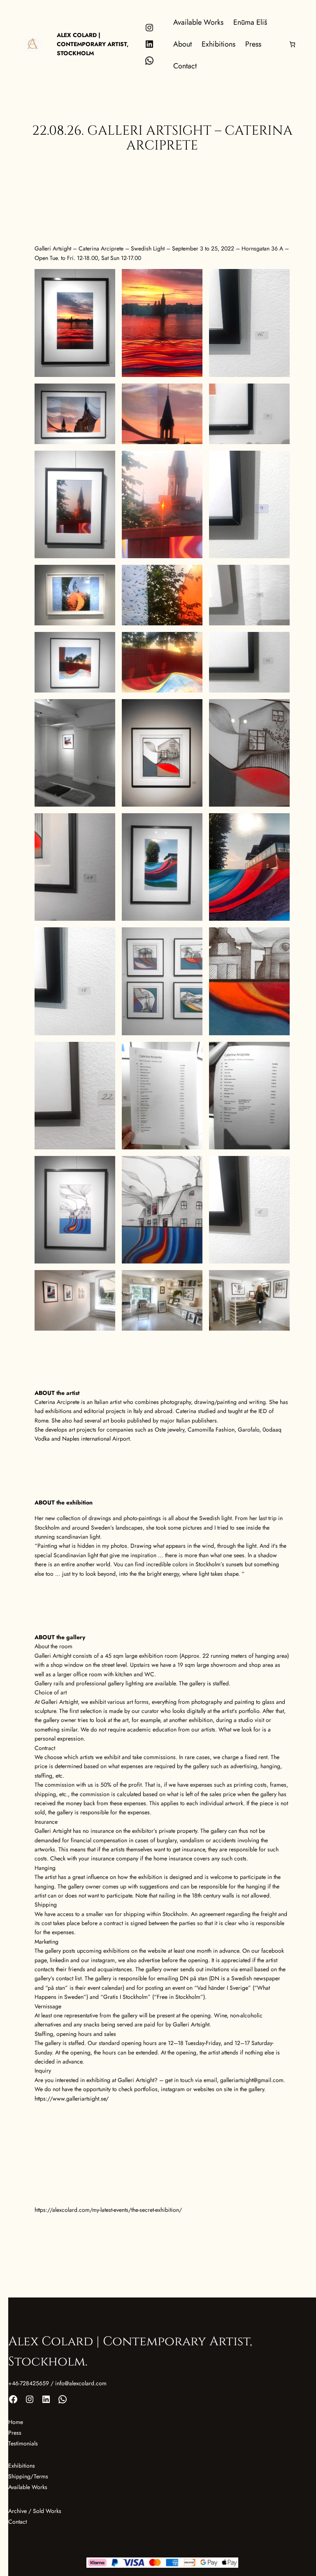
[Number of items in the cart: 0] (292, 44)
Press (15, 2433)
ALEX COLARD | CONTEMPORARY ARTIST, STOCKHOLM (93, 44)
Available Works (28, 2487)
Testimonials (23, 2443)
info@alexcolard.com (81, 2383)
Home (16, 2422)
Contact (17, 2522)
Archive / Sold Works (35, 2511)
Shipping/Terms (28, 2476)
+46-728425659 (29, 2383)
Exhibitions (22, 2466)
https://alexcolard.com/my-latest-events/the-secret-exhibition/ (108, 2210)
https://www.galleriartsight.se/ (72, 2099)
